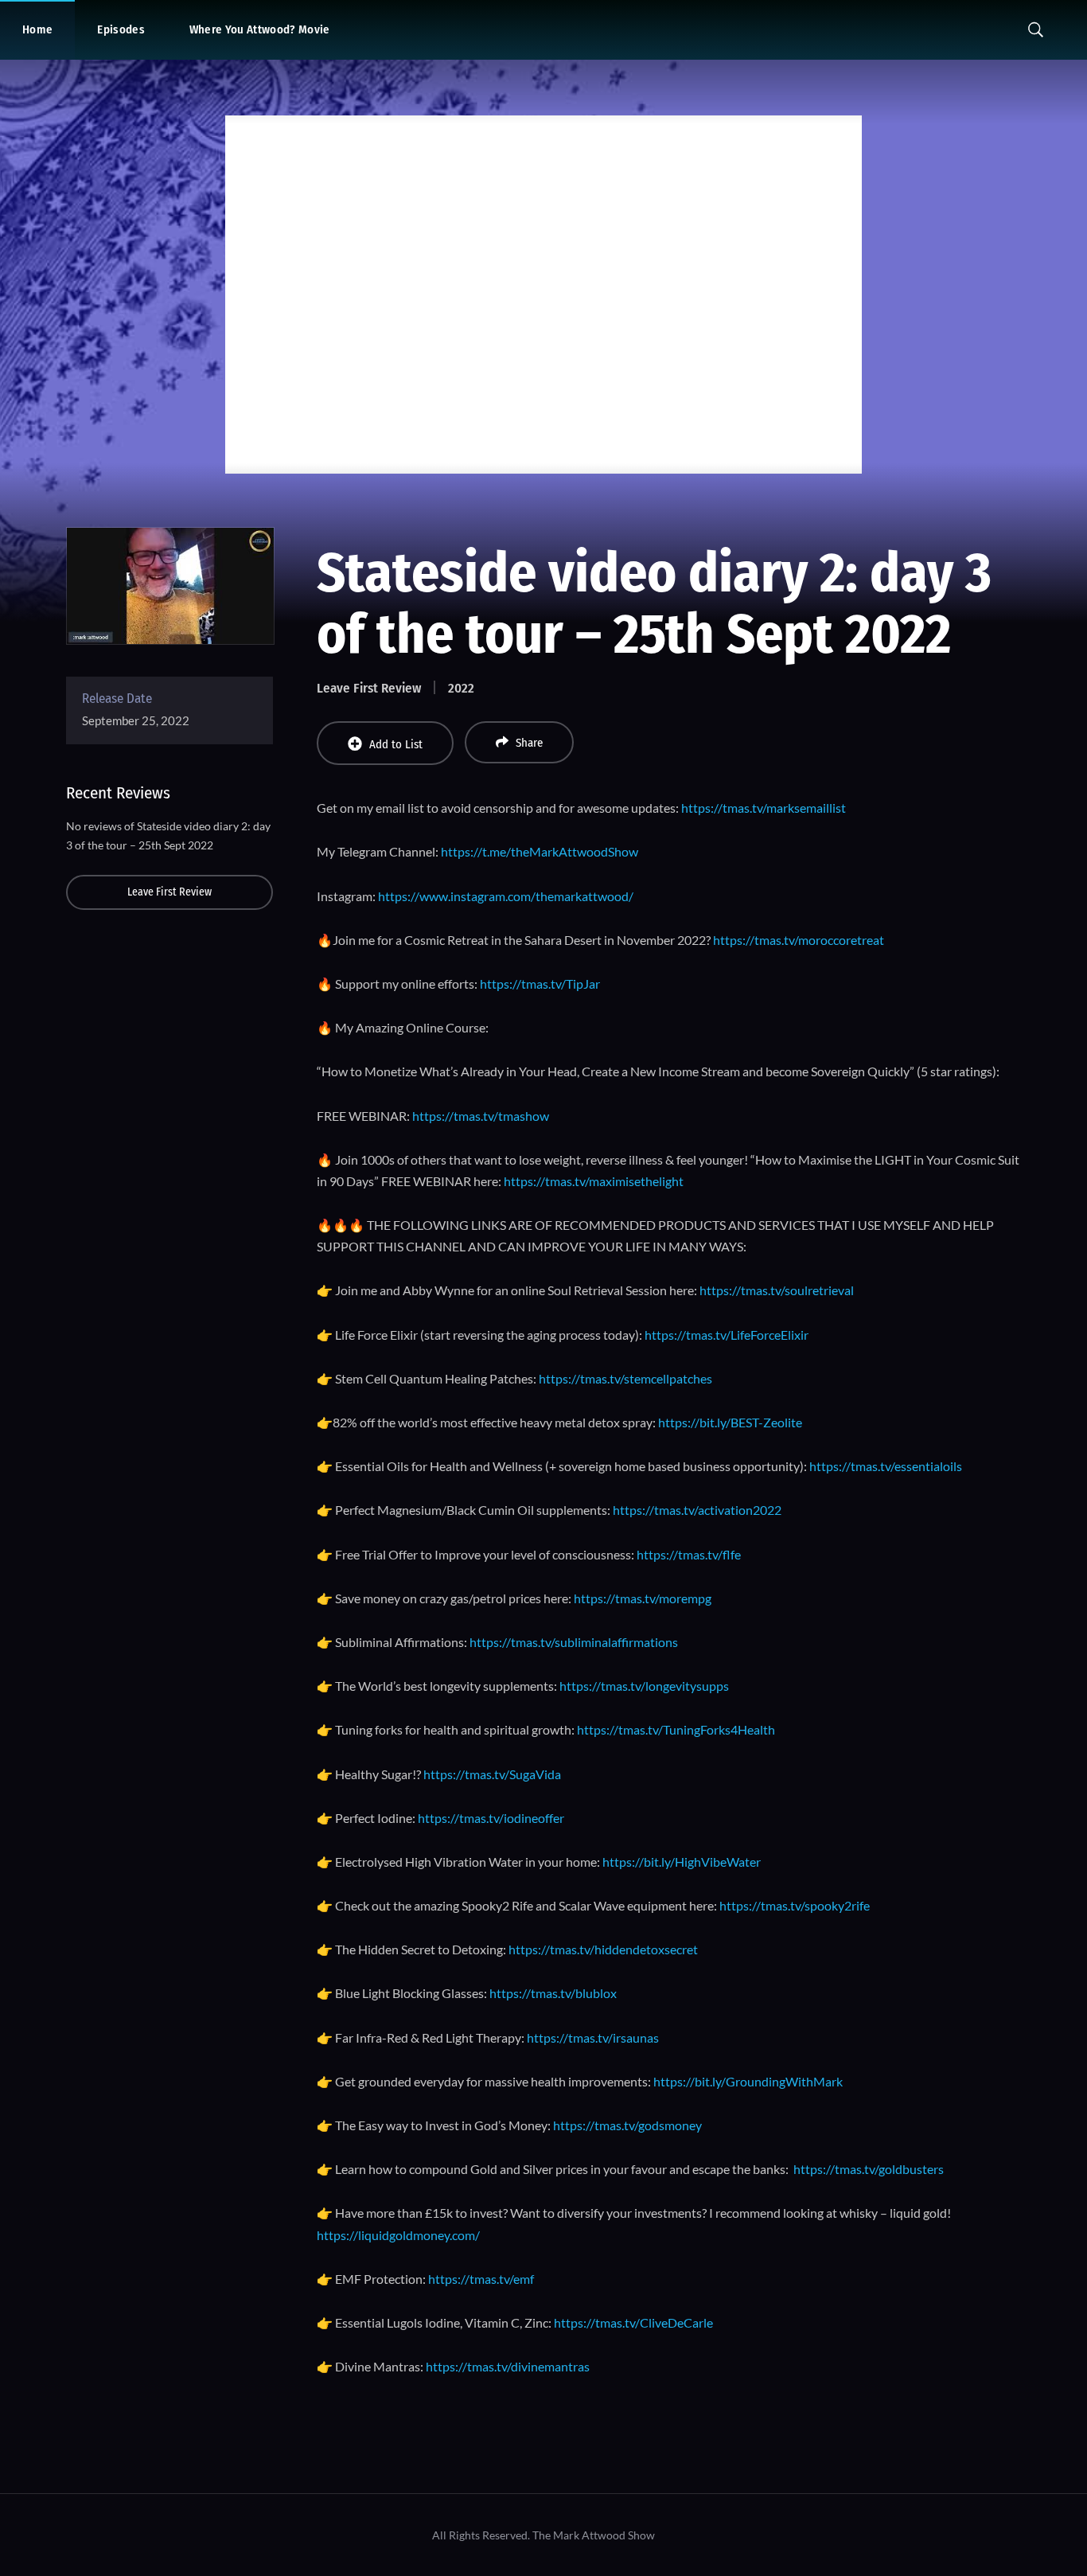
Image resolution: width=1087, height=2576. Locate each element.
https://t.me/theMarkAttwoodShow (540, 851)
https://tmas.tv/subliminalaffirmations (574, 1642)
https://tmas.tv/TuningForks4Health (676, 1729)
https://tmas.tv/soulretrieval (777, 1290)
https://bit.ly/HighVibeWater (682, 1862)
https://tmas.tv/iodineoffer (491, 1818)
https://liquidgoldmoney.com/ (398, 2235)
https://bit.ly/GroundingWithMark (748, 2081)
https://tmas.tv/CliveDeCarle (633, 2322)
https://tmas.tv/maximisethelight (594, 1181)
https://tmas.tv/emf (481, 2279)
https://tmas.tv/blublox (553, 1993)
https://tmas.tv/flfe (689, 1554)
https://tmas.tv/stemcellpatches (625, 1378)
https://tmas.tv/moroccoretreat (799, 940)
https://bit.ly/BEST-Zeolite (730, 1422)
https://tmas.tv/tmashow (481, 1116)
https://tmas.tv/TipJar (540, 984)
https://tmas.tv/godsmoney (627, 2125)
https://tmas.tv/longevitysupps (644, 1686)
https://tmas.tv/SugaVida (492, 1774)
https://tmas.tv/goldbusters (869, 2169)
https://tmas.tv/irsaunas (593, 2037)
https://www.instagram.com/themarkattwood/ (506, 896)
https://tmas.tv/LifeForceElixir (727, 1335)
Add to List (396, 744)
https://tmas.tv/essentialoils (886, 1466)
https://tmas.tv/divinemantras (508, 2366)
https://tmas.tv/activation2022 (697, 1510)
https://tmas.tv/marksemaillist (764, 808)
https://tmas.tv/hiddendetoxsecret (603, 1949)
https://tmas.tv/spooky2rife (795, 1905)
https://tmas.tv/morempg (643, 1598)
